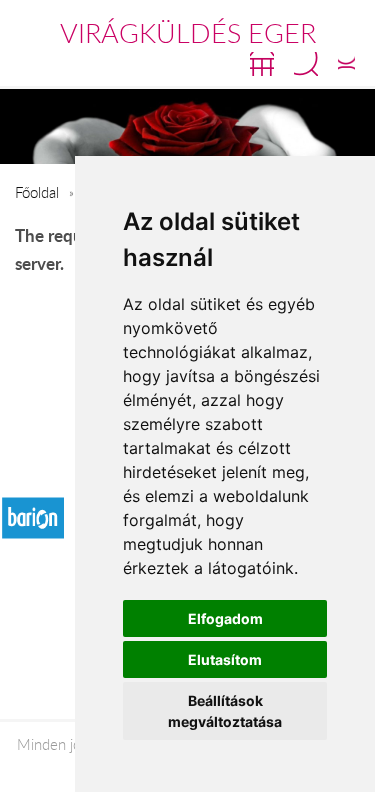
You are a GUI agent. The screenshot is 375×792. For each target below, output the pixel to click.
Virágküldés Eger (188, 33)
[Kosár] (262, 64)
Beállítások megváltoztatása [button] (225, 711)
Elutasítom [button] (225, 659)
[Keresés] (306, 64)
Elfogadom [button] (225, 618)
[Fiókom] (346, 64)
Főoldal (37, 192)
